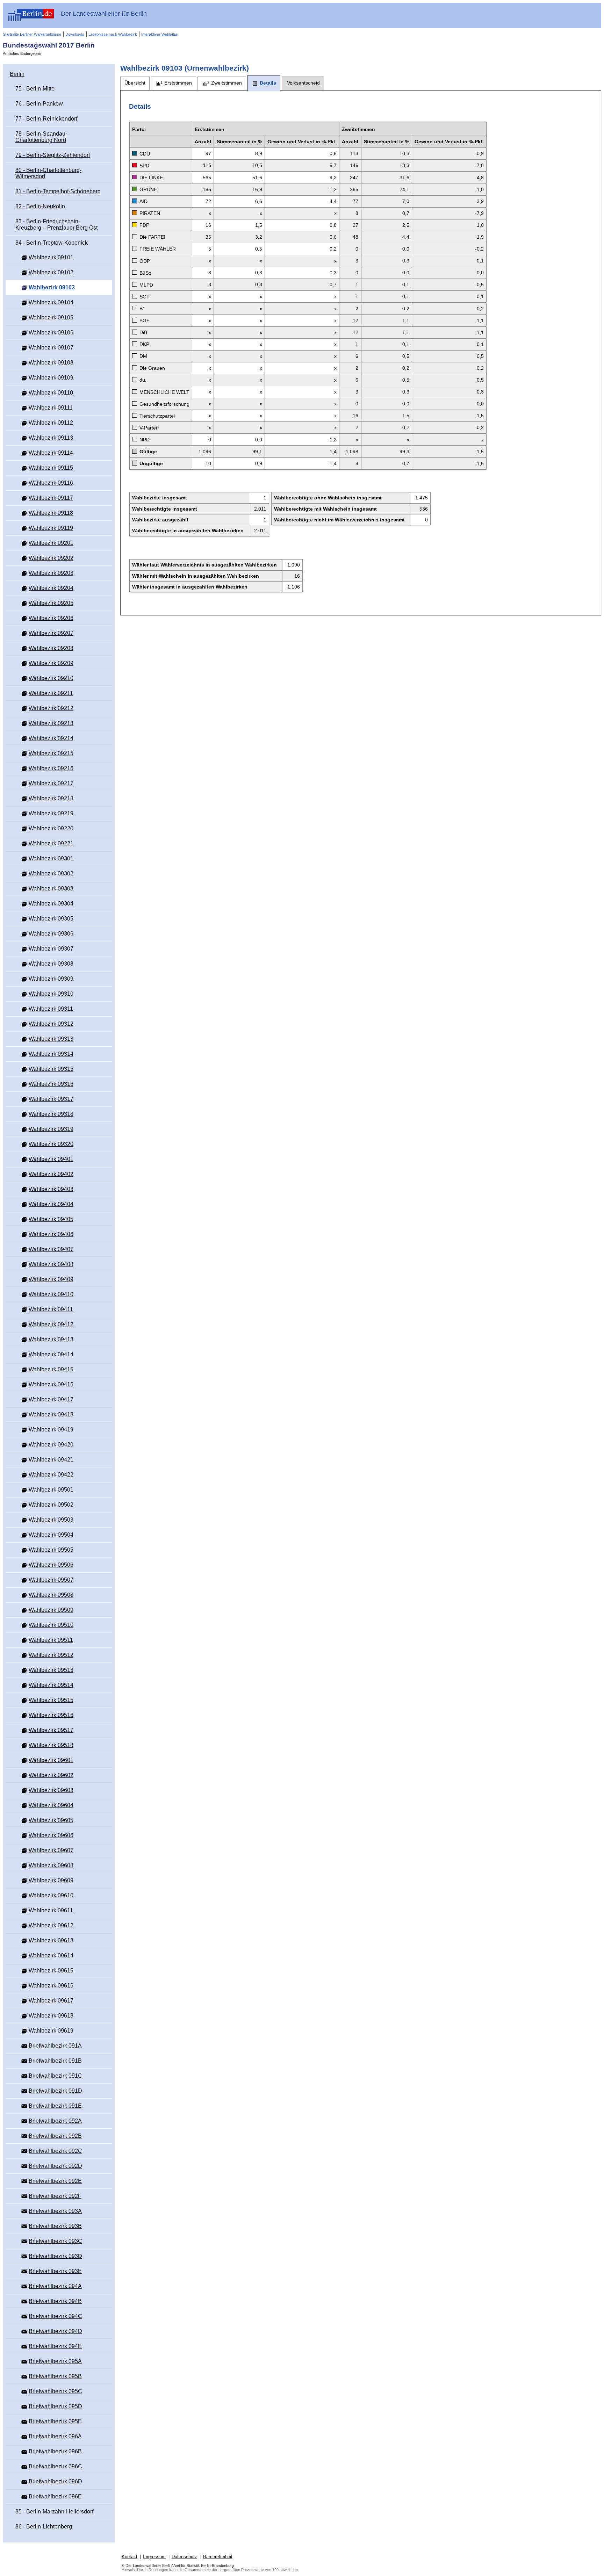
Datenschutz (184, 2557)
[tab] (135, 83)
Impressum (154, 2557)
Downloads (75, 34)
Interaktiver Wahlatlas (160, 34)
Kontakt (130, 2557)
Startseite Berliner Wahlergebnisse (32, 34)
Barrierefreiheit (218, 2557)
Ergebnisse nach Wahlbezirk (113, 34)
